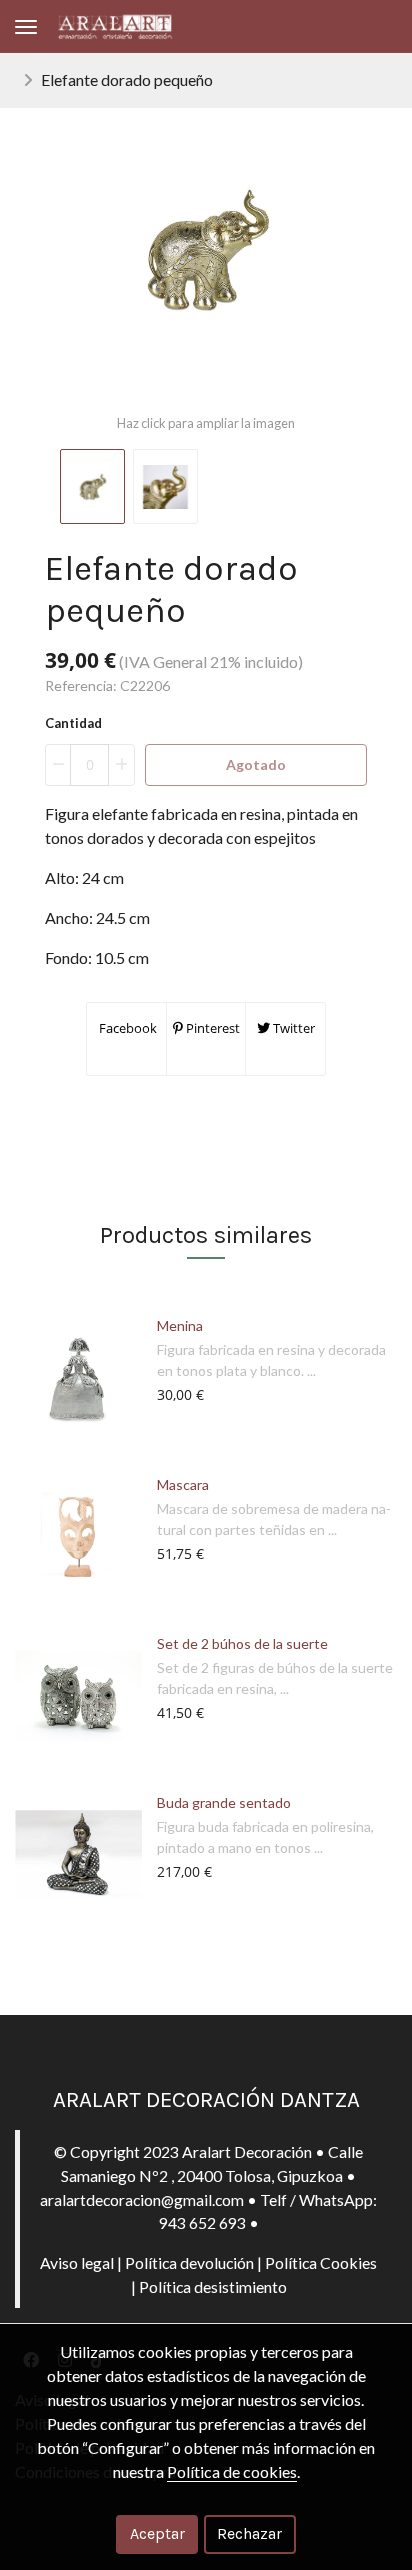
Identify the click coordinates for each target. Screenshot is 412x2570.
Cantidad (73, 723)
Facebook (126, 1028)
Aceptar (157, 2533)
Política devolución (189, 2262)
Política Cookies (321, 2262)
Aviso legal (77, 2262)
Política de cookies (232, 2471)
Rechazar (249, 2533)
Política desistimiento (213, 2286)
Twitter (292, 1028)
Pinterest (211, 1028)
